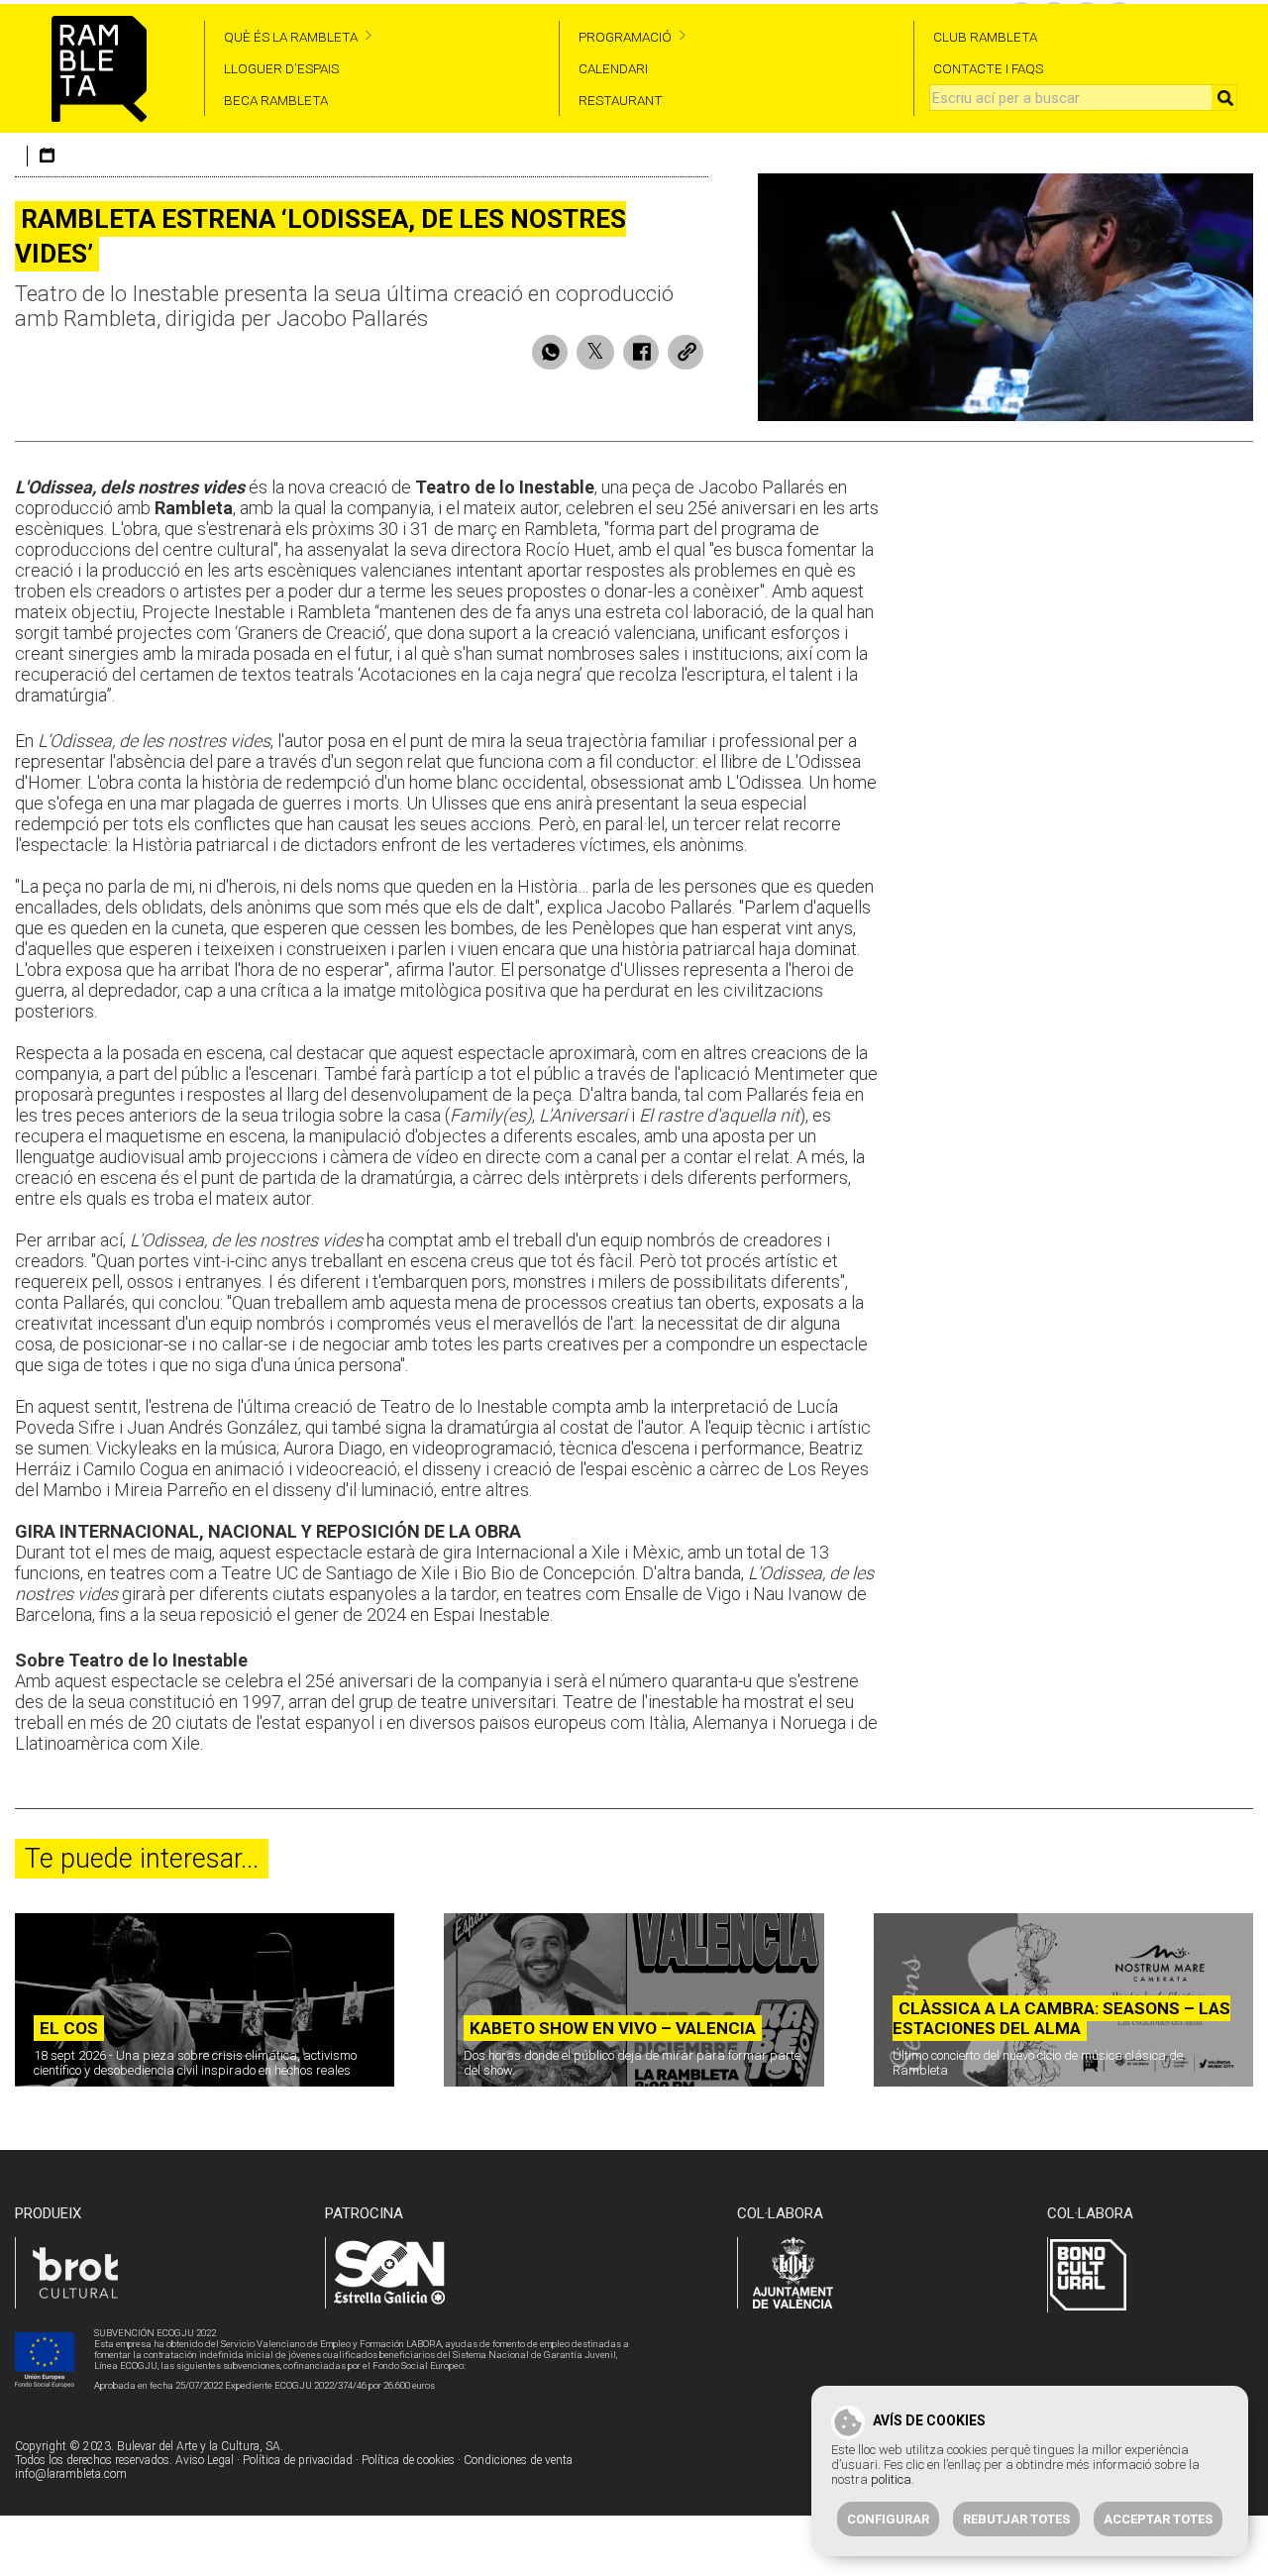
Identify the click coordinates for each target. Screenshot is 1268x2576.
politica (891, 2479)
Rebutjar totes (1016, 2519)
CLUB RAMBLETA (985, 37)
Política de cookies (408, 2460)
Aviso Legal (205, 2460)
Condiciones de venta (518, 2460)
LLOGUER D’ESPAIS (281, 68)
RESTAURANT (621, 100)
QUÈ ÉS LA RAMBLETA (291, 37)
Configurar (888, 2519)
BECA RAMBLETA (276, 100)
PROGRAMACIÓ (625, 37)
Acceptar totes (1158, 2519)
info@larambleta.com (71, 2474)
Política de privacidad (298, 2460)
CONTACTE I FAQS (988, 68)
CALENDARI (613, 68)
